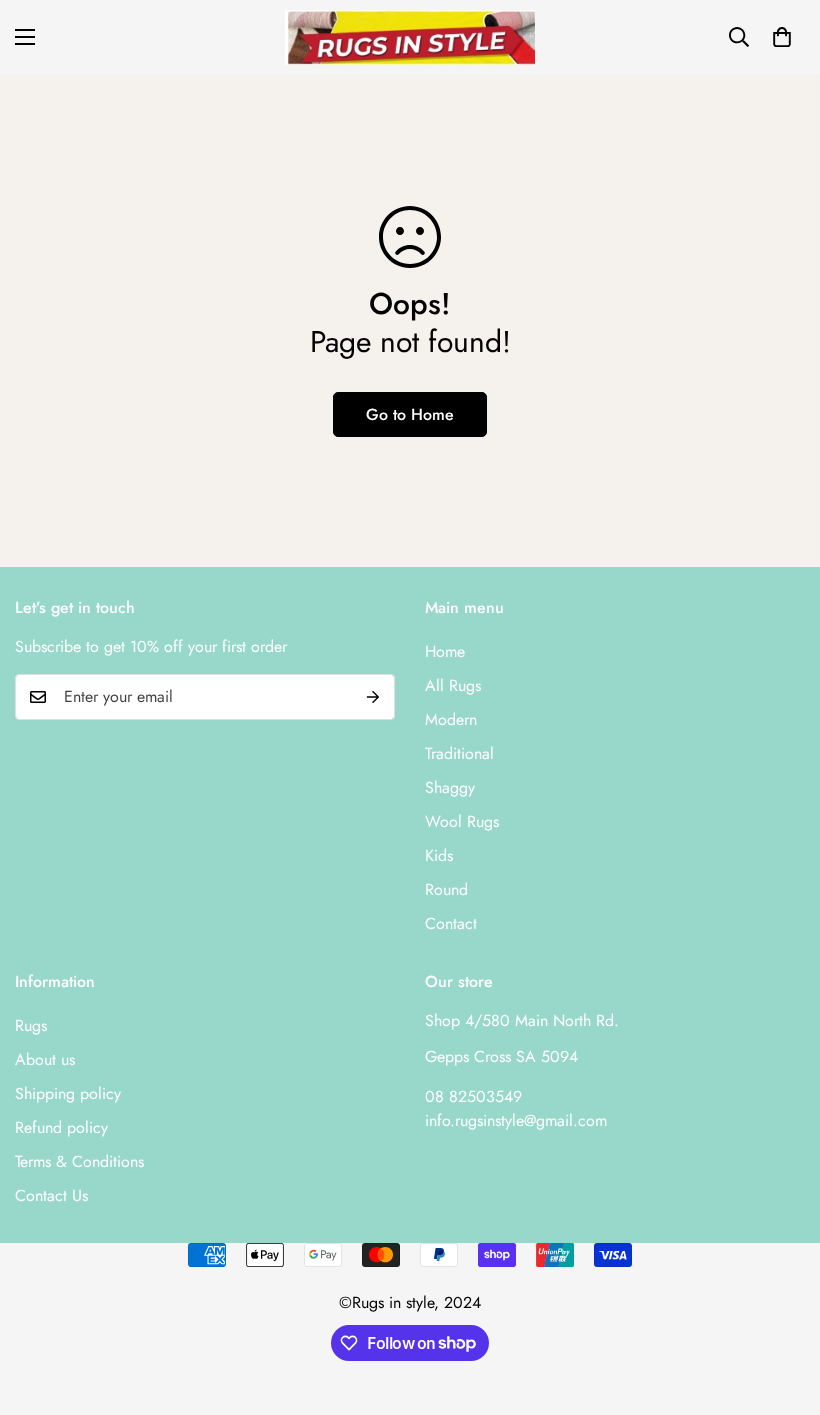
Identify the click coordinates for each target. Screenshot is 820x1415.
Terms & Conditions (79, 1161)
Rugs (31, 1025)
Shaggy (450, 787)
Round (446, 889)
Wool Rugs (462, 821)
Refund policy (61, 1127)
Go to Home (410, 414)
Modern (451, 719)
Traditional (459, 753)
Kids (439, 855)
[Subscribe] (373, 697)
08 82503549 (473, 1096)
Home (445, 651)
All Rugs (453, 685)
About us (45, 1059)
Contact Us (51, 1195)
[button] (782, 37)
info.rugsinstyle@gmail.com (516, 1120)
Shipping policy (68, 1093)
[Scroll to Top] (781, 1306)
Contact (451, 923)
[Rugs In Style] (410, 37)
